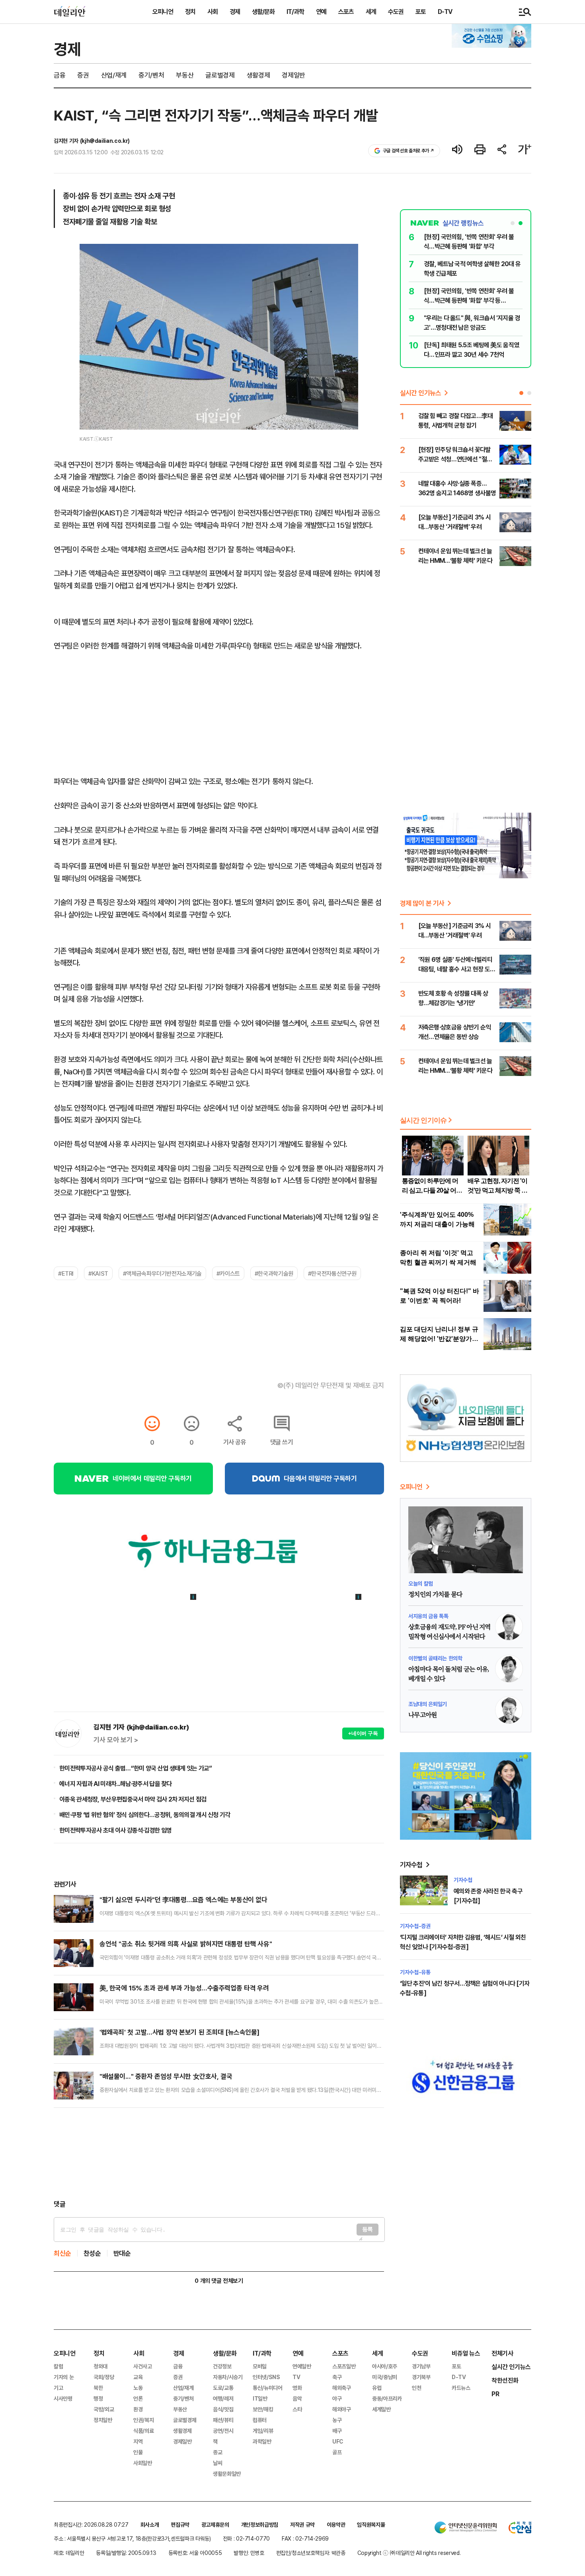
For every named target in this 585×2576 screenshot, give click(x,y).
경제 (235, 12)
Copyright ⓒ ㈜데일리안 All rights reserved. (409, 2553)
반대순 (122, 2253)
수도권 (396, 12)
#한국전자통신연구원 (332, 1273)
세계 (371, 12)
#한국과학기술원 (274, 1273)
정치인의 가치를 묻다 (435, 1595)
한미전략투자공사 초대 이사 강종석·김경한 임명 (116, 1830)
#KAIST (98, 1273)
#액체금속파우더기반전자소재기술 (162, 1273)
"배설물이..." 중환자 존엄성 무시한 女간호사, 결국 (166, 2076)
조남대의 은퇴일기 (428, 1704)
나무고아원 (423, 1715)
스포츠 (346, 12)
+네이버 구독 (363, 1733)
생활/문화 (263, 12)
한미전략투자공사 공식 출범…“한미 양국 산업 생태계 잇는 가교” (136, 1768)
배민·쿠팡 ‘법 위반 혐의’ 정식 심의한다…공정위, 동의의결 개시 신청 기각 (145, 1815)
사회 (213, 12)
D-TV (445, 12)
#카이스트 (228, 1273)
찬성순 (92, 2253)
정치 (190, 12)
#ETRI (66, 1273)
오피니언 (163, 12)
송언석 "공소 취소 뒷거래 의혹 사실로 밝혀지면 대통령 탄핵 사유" (186, 1944)
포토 (421, 12)
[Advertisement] (219, 2154)
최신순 (62, 2253)
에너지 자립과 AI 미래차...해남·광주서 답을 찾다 (116, 1784)
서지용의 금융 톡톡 (428, 1616)
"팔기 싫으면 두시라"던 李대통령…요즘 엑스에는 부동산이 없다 (183, 1900)
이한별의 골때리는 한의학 (435, 1658)
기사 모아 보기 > (116, 1740)
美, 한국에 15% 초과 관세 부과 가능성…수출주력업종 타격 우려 (184, 1988)
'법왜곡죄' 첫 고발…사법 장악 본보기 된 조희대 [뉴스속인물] (179, 2032)
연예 (321, 12)
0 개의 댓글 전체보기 (219, 2281)
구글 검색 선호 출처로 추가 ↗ (409, 151)
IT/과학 (295, 12)
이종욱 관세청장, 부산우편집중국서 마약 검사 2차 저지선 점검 (133, 1799)
